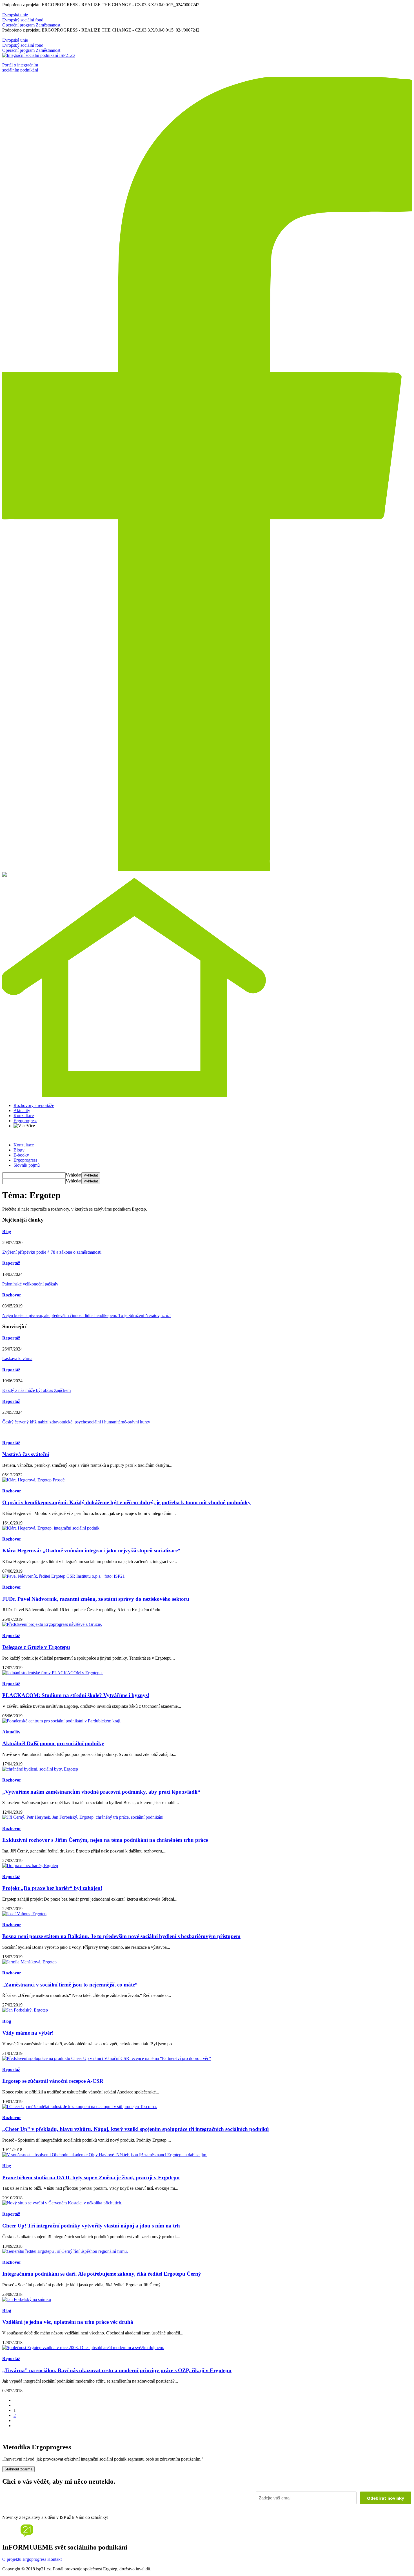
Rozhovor (12, 1295)
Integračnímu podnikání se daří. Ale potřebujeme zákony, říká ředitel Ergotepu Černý (102, 2274)
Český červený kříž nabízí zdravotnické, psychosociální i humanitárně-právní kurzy (76, 1422)
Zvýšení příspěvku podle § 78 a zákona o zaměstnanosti (52, 1252)
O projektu (12, 2559)
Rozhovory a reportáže (34, 1105)
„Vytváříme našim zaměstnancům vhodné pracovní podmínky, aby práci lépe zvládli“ (101, 1792)
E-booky (21, 1155)
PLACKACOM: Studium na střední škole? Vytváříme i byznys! (76, 1695)
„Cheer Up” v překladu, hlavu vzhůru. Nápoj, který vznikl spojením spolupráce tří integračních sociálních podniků (136, 2129)
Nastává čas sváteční (26, 1454)
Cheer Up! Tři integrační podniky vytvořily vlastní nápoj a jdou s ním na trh (91, 2226)
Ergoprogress (25, 1121)
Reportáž (11, 1263)
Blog (7, 1232)
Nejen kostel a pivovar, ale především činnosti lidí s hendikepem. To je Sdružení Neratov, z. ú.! (86, 1315)
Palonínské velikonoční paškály (30, 1284)
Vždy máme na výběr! (28, 2033)
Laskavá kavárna (17, 1359)
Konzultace (24, 1116)
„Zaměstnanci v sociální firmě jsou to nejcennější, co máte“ (70, 1985)
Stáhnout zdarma (18, 2469)
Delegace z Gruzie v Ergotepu (36, 1647)
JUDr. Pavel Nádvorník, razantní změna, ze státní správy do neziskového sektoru (96, 1599)
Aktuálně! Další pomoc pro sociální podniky (53, 1743)
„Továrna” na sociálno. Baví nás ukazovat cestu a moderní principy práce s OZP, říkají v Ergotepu (117, 2370)
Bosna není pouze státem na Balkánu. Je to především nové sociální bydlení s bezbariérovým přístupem (121, 1936)
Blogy (19, 1150)
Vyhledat (74, 1175)
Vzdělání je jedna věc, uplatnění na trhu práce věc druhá (68, 2322)
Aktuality (22, 1110)
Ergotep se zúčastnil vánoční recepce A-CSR (53, 2081)
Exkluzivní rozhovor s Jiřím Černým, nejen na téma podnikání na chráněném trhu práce (105, 1840)
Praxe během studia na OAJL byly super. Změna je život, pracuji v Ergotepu (91, 2177)
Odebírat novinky (386, 2498)
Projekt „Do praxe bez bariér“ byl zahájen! (52, 1888)
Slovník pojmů (27, 1165)
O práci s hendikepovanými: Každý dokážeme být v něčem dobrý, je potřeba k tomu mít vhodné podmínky (126, 1502)
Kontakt (54, 2559)
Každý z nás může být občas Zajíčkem (36, 1390)
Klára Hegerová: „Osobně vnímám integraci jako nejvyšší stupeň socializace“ (91, 1551)
